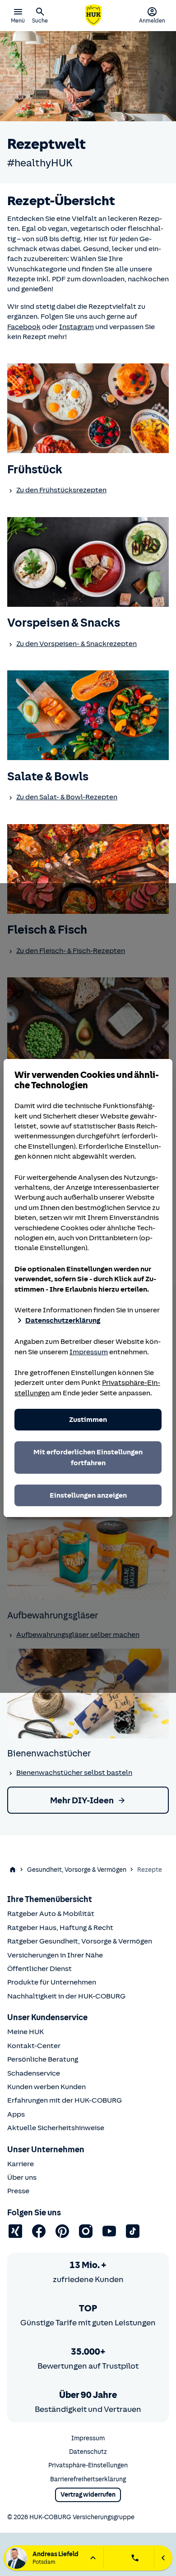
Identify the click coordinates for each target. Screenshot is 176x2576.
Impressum (89, 1352)
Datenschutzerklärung (63, 1320)
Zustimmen (88, 1420)
